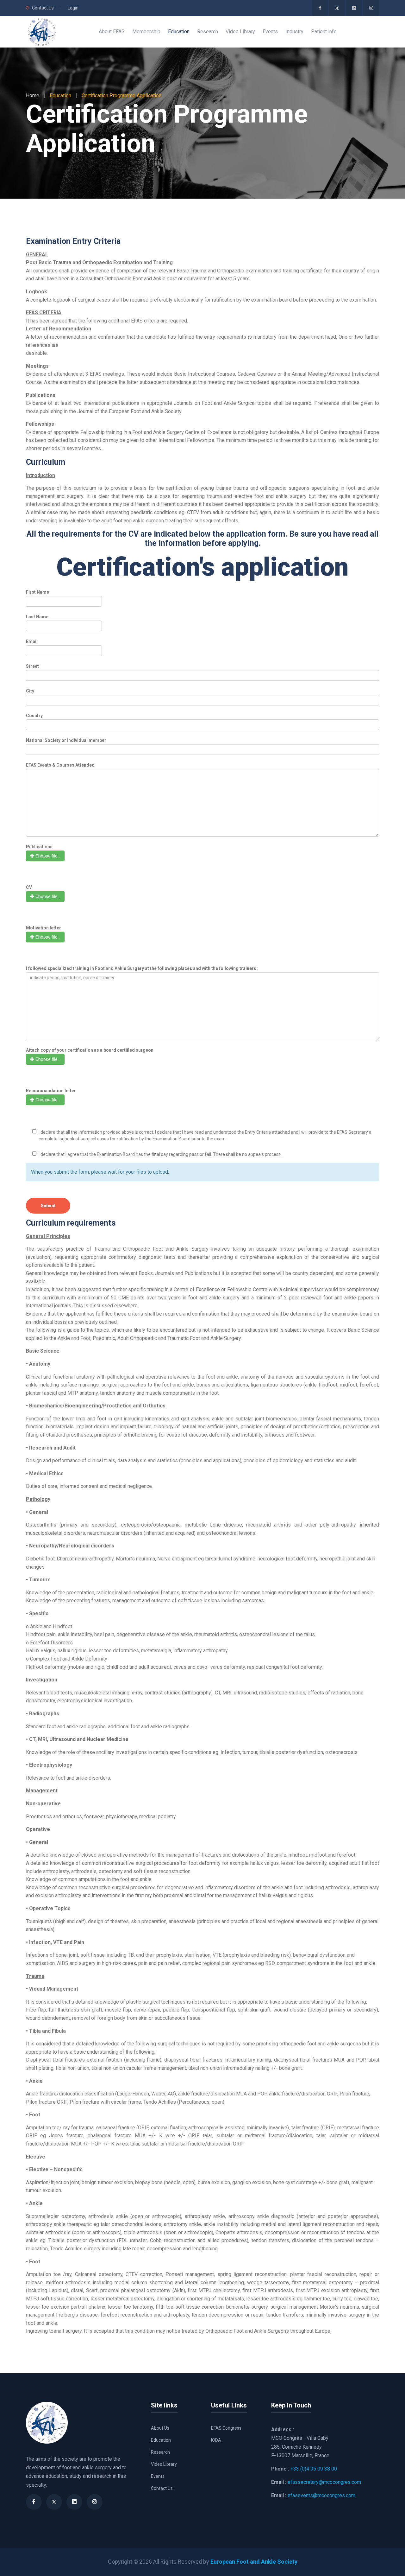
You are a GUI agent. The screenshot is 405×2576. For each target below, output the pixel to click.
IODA (216, 2440)
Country (34, 716)
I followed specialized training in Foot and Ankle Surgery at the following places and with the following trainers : (142, 968)
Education (161, 2440)
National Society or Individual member (66, 740)
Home (33, 96)
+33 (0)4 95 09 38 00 (314, 2469)
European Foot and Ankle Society (254, 2562)
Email (32, 641)
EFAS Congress (226, 2428)
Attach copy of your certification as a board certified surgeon (90, 1050)
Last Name (37, 617)
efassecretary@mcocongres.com (324, 2482)
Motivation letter (44, 928)
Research (160, 2452)
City (30, 691)
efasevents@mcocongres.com (321, 2495)
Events (158, 2476)
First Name (37, 592)
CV (29, 887)
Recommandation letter (51, 1091)
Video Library (164, 2464)
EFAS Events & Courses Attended (60, 765)
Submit (48, 1206)
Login (73, 8)
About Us (160, 2428)
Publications (39, 847)
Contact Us (43, 8)
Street (32, 666)
